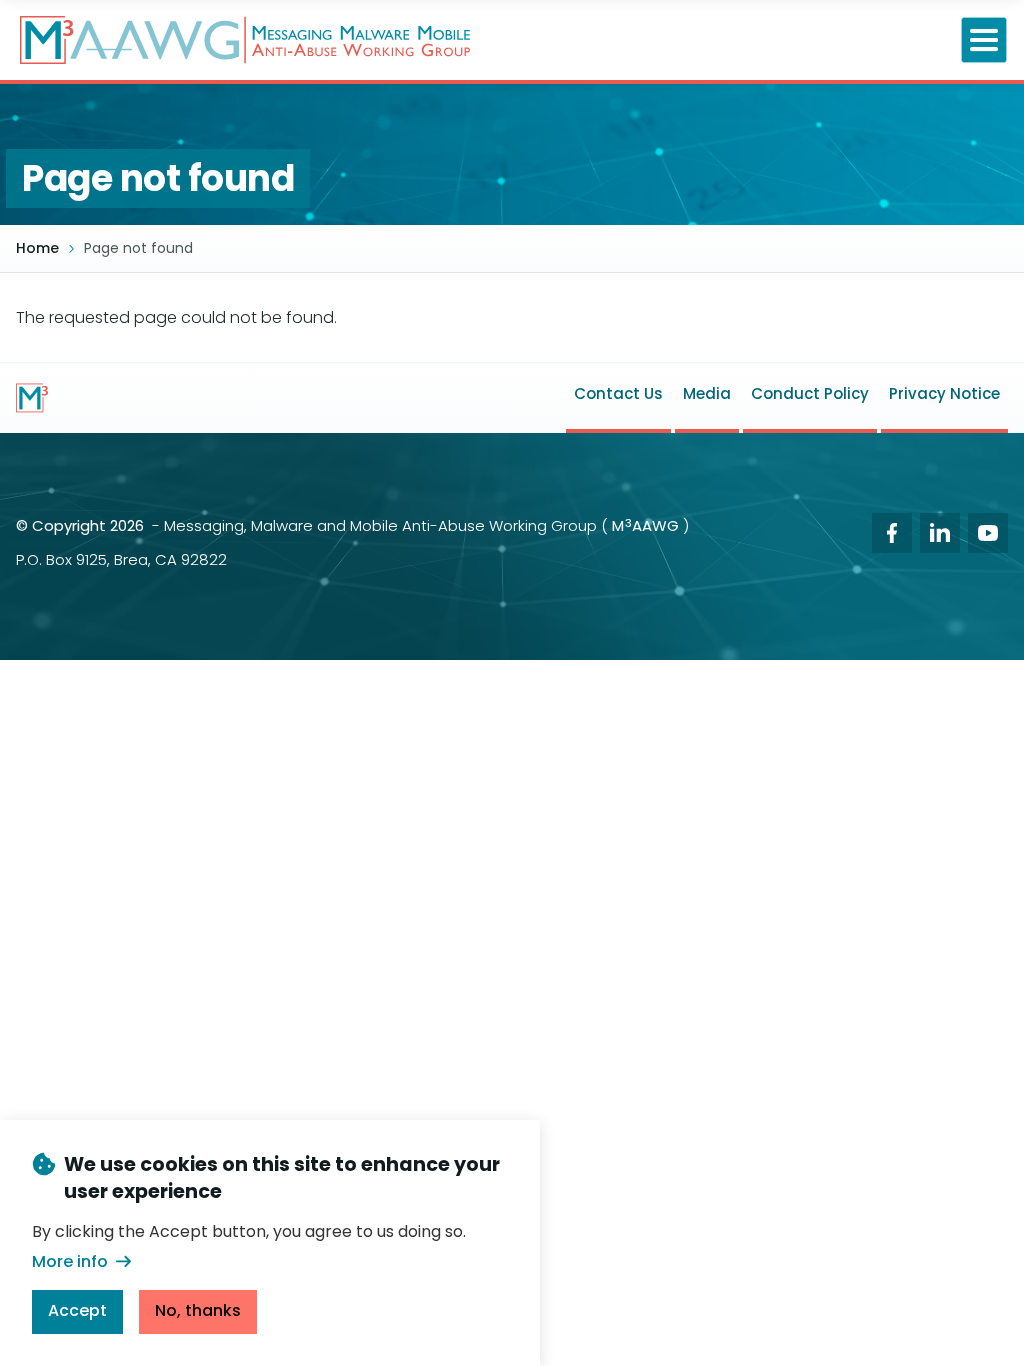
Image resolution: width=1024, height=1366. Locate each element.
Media (707, 393)
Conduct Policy (810, 393)
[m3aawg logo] (32, 398)
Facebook (892, 533)
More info (70, 1261)
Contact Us (618, 393)
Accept (77, 1310)
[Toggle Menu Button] (984, 40)
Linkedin (940, 533)
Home (37, 248)
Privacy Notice (944, 393)
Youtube (988, 533)
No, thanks (198, 1310)
